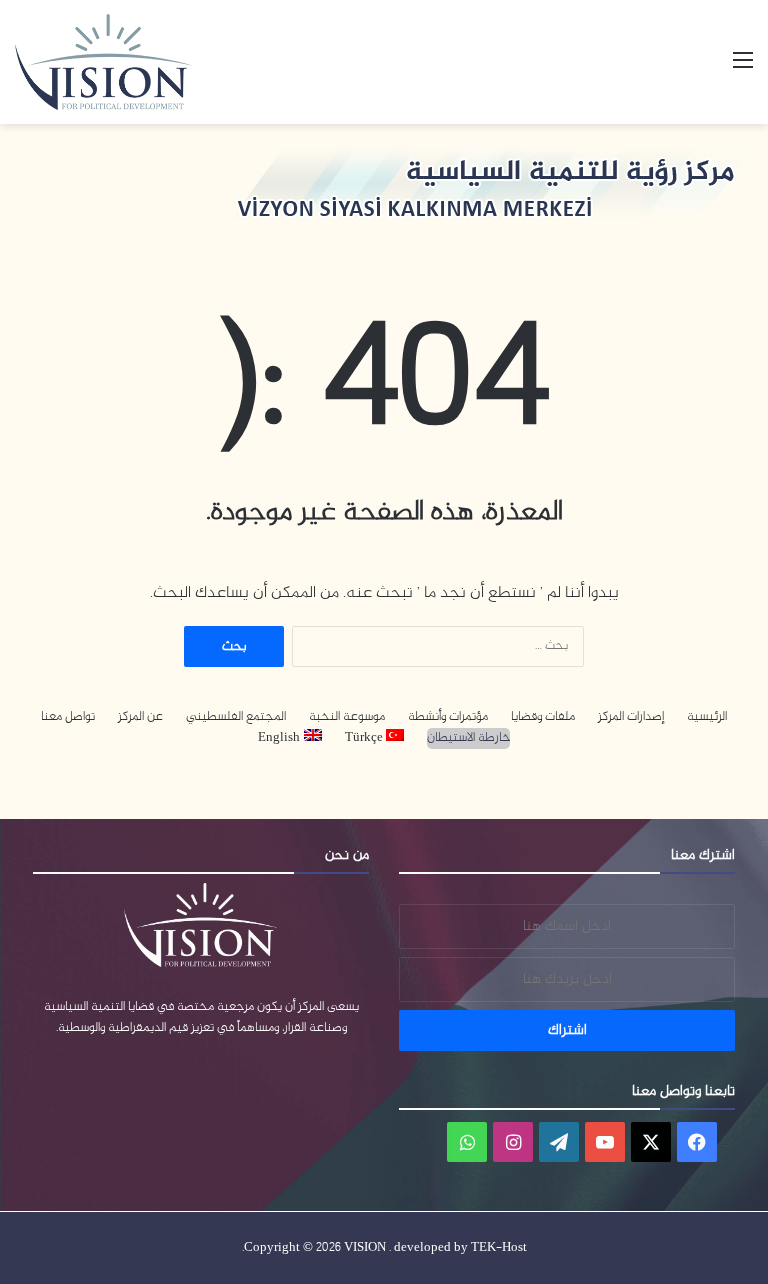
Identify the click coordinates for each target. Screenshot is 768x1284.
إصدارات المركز (631, 717)
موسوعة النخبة (347, 717)
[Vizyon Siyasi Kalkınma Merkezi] (125, 62)
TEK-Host (499, 1248)
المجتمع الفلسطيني (236, 717)
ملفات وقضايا (543, 717)
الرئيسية (707, 717)
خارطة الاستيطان (468, 738)
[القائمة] (743, 69)
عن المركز (140, 717)
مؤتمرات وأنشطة (448, 717)
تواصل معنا (68, 717)
